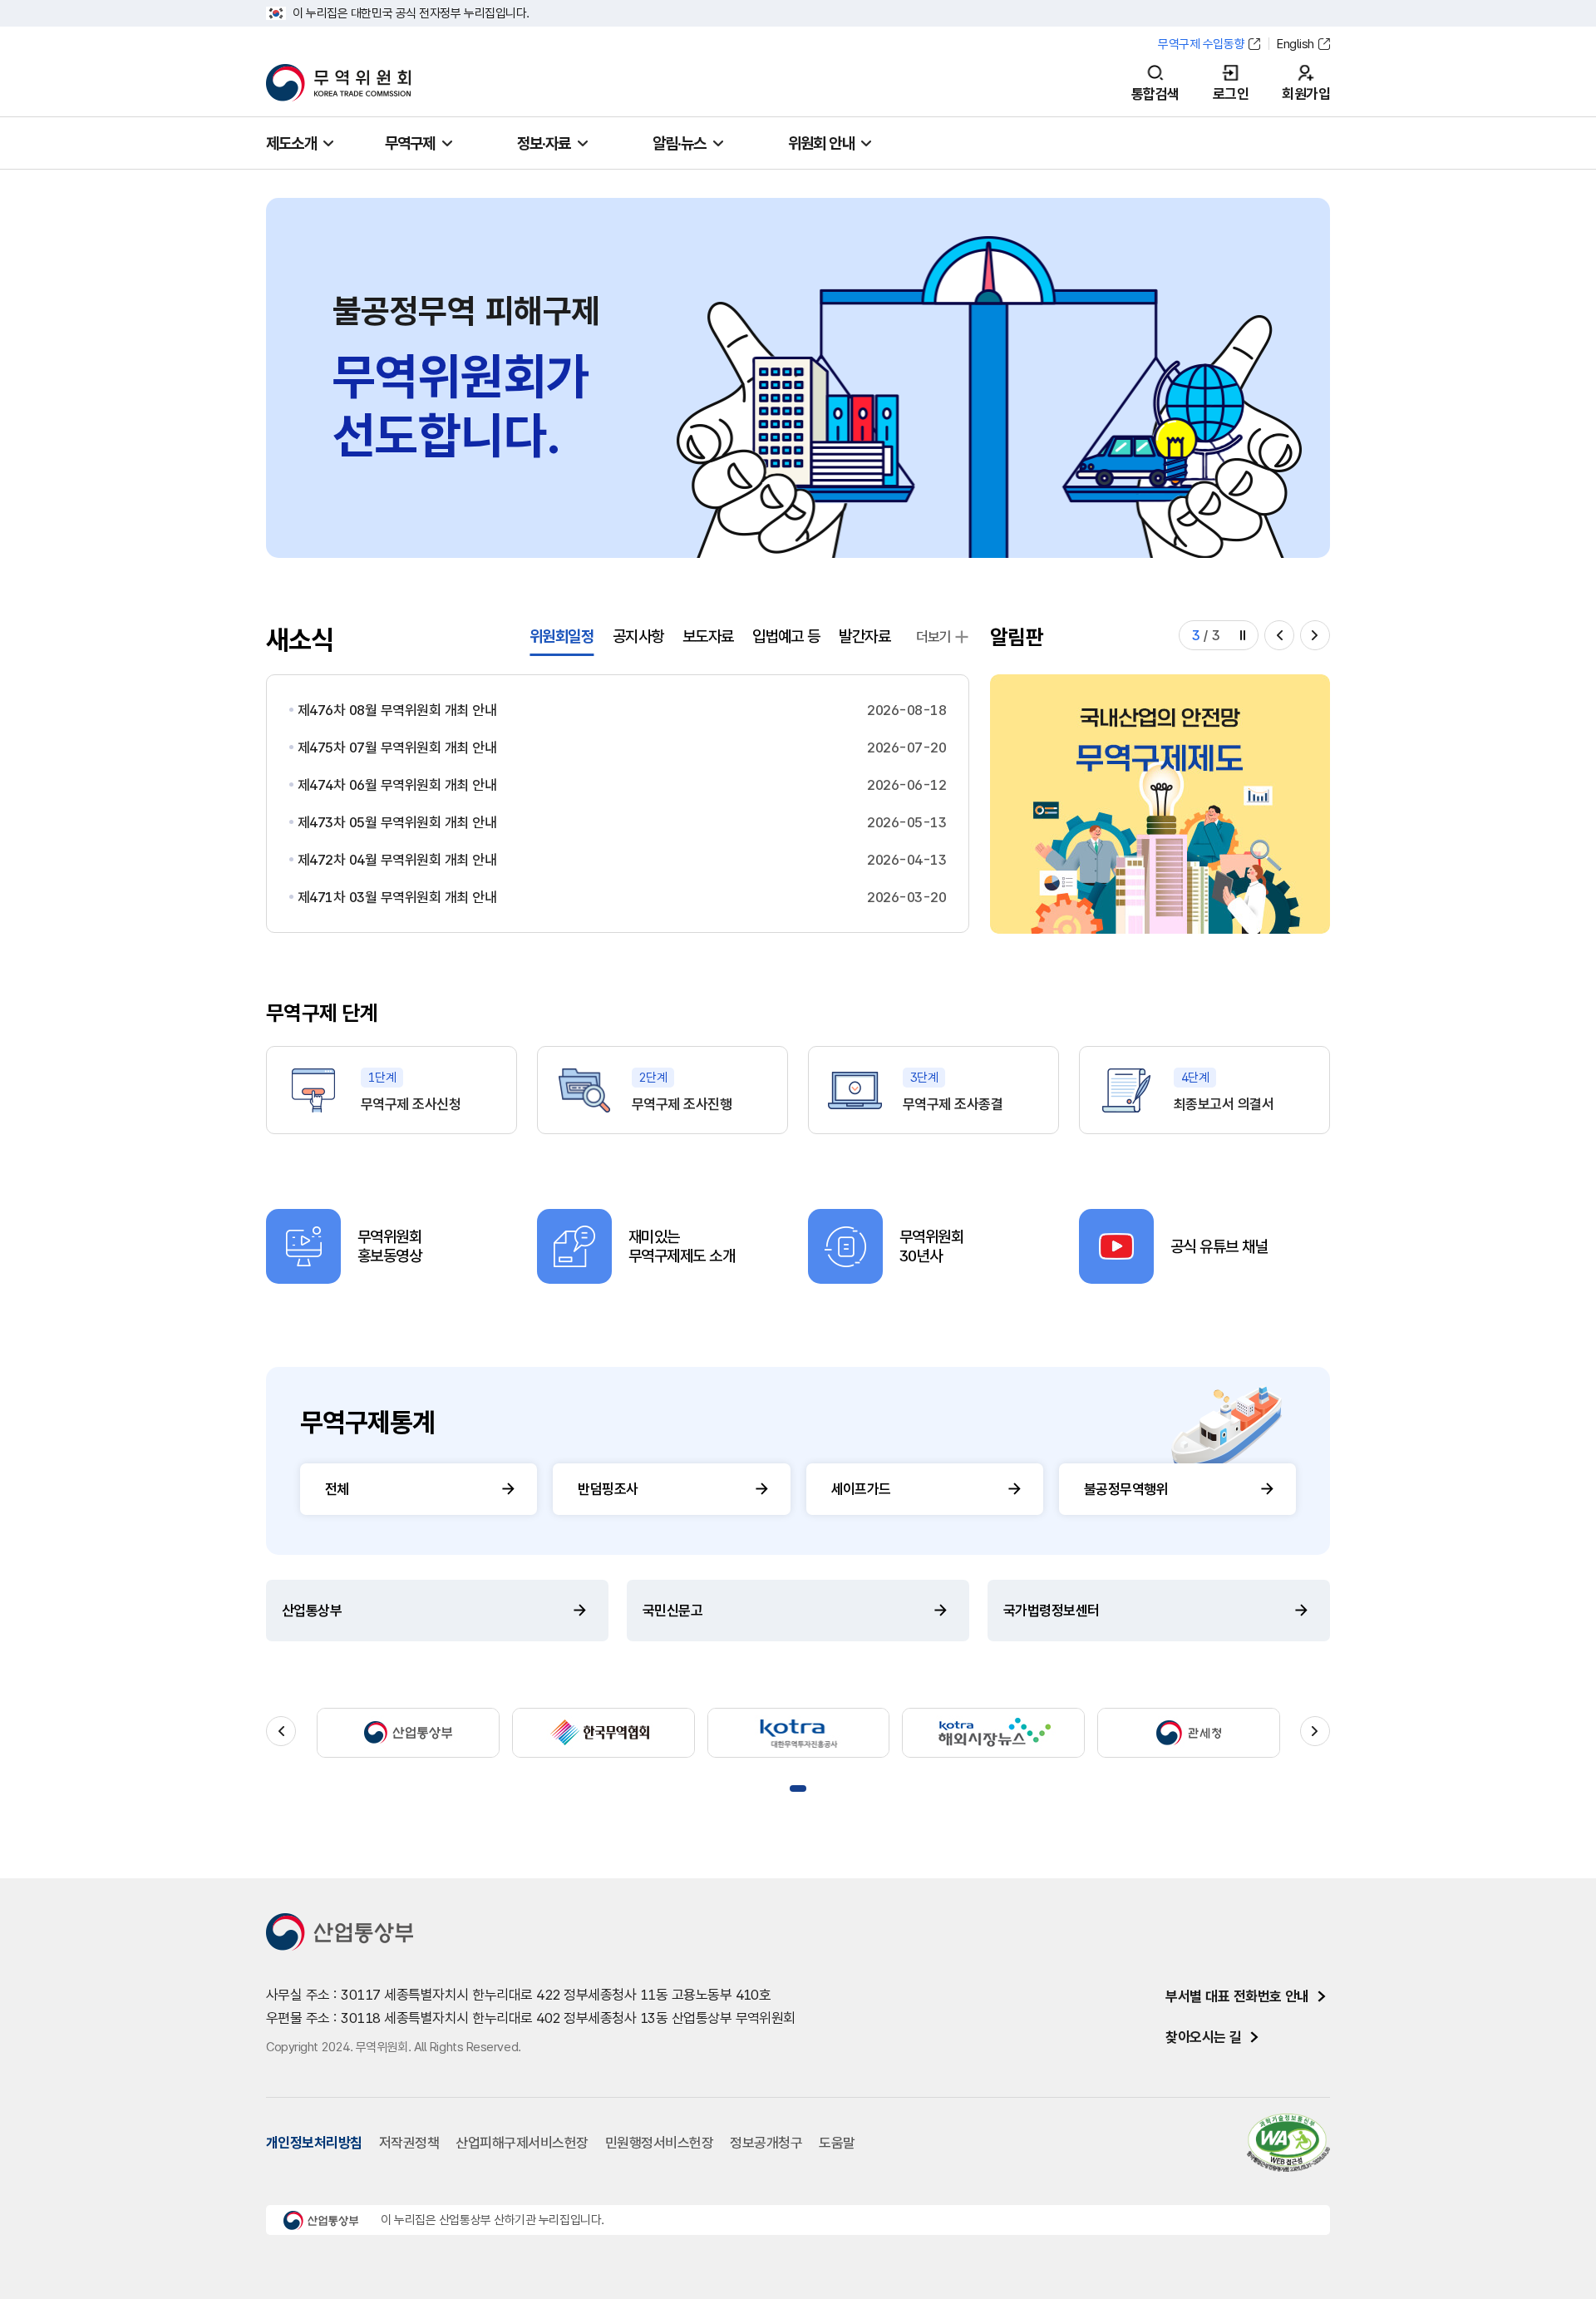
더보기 (934, 637)
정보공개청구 (766, 2143)
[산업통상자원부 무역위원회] (338, 83)
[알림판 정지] (1243, 635)
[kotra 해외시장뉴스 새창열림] (993, 1733)
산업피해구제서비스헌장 (522, 2143)
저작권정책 (409, 2143)
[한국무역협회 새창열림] (603, 1733)
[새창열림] (1160, 804)
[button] (1279, 635)
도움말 (837, 2143)
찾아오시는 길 (1203, 2037)
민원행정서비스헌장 (659, 2143)
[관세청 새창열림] (1189, 1733)
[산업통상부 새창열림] (408, 1733)
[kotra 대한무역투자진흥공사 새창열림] (799, 1733)
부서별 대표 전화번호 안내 (1237, 1996)
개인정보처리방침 (314, 2143)
